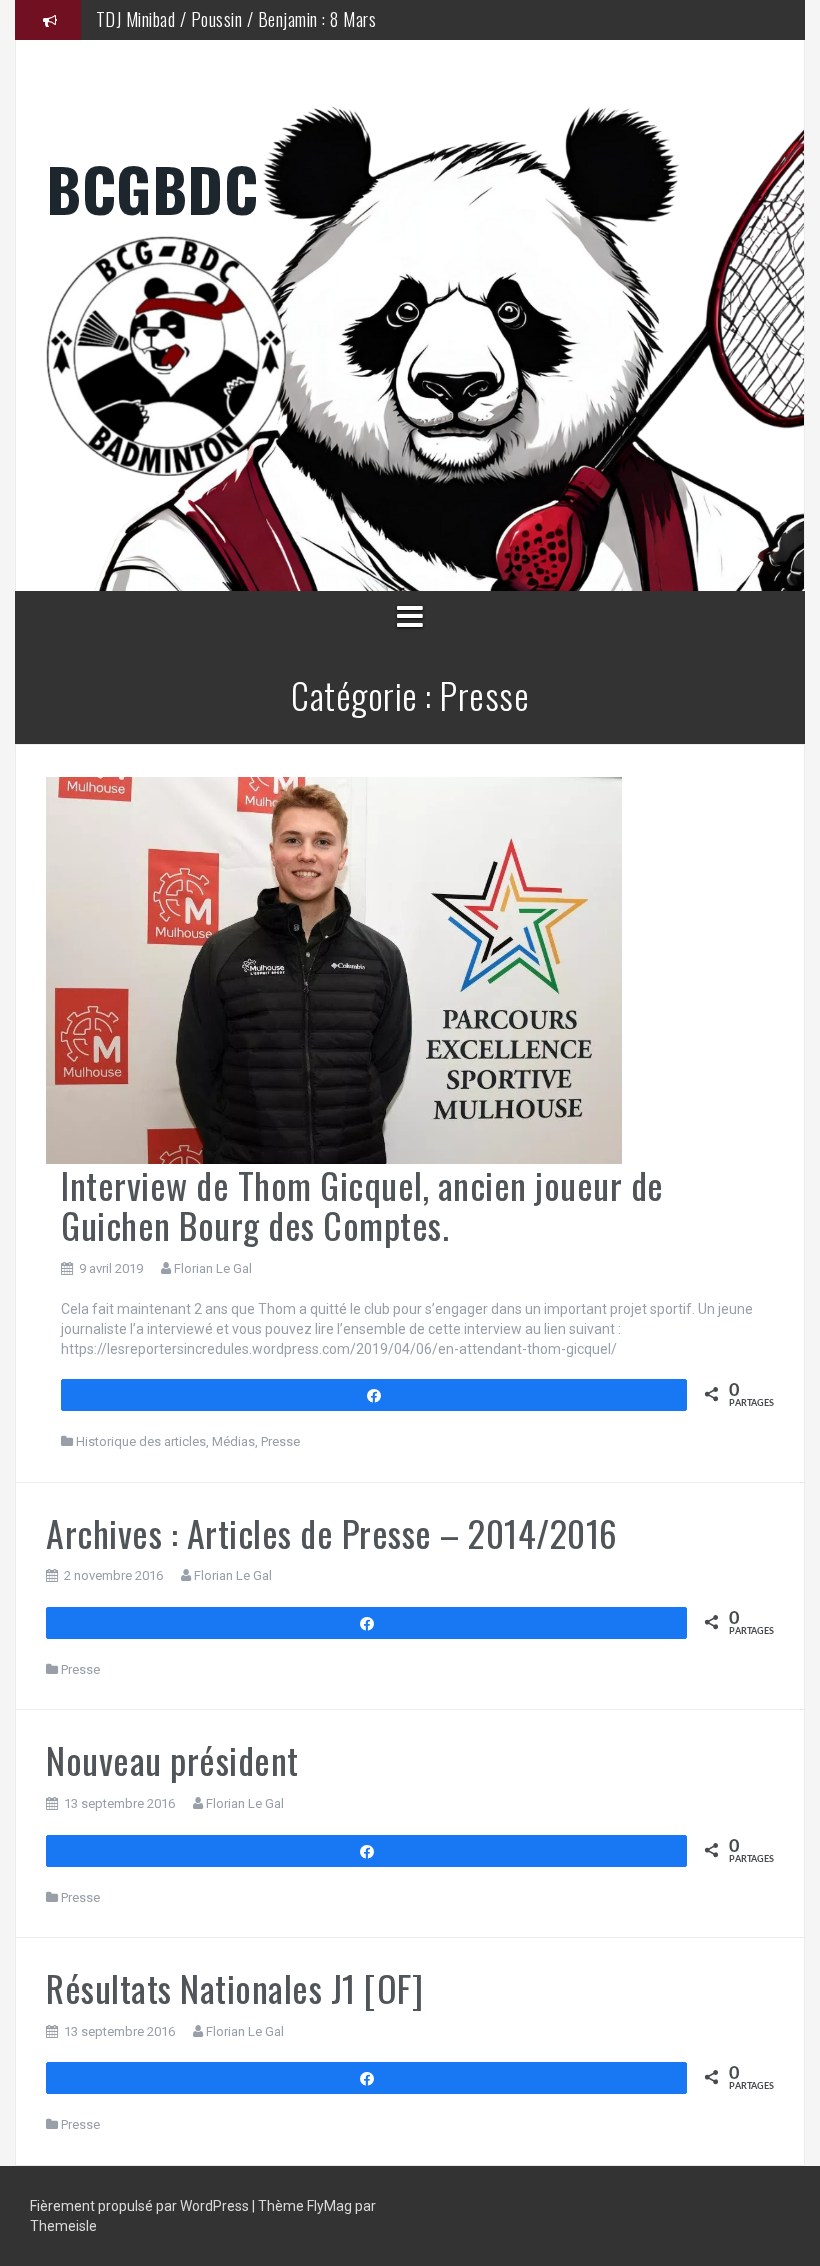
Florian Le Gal (213, 1268)
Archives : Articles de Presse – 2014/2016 (332, 1532)
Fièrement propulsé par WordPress (141, 2206)
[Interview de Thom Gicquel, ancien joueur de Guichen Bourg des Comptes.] (334, 969)
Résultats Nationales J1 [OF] (234, 1987)
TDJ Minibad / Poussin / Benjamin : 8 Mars (236, 19)
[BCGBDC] (410, 356)
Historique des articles (141, 1441)
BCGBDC (152, 187)
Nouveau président (172, 1759)
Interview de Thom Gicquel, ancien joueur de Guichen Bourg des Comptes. (362, 1204)
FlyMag (329, 2206)
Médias (233, 1441)
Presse (280, 1441)
